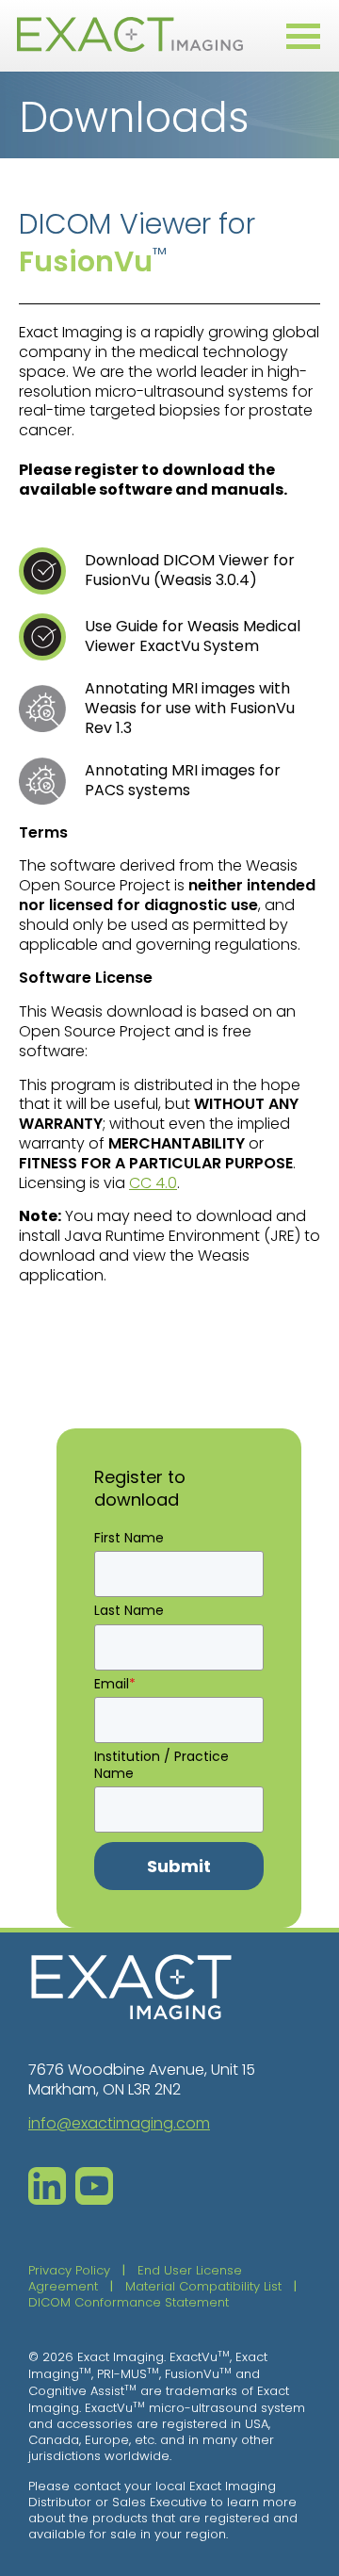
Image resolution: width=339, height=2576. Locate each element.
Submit (179, 1866)
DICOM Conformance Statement (129, 2302)
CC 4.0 (153, 1183)
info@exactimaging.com (119, 2123)
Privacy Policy (69, 2270)
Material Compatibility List (203, 2286)
